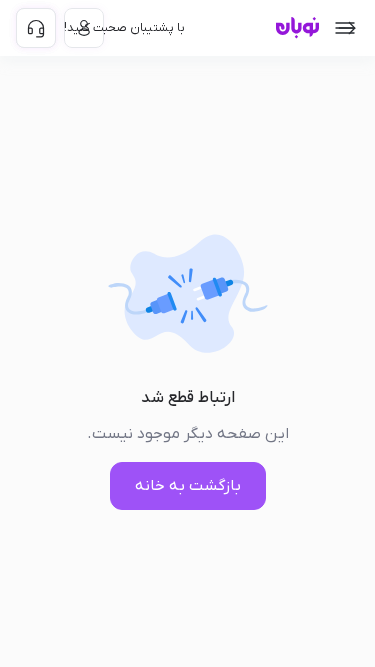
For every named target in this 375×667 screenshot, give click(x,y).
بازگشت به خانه (188, 486)
